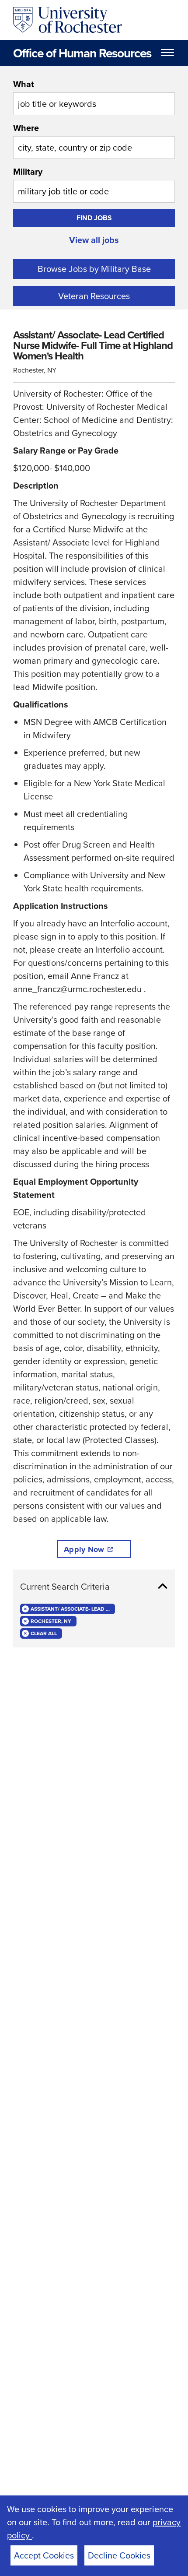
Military (28, 171)
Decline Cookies (119, 2555)
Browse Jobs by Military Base (94, 269)
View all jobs (94, 240)
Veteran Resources (94, 296)
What (24, 84)
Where (26, 128)
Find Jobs (94, 218)
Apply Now (84, 1549)
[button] (94, 1587)
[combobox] (94, 96)
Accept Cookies (44, 2555)
